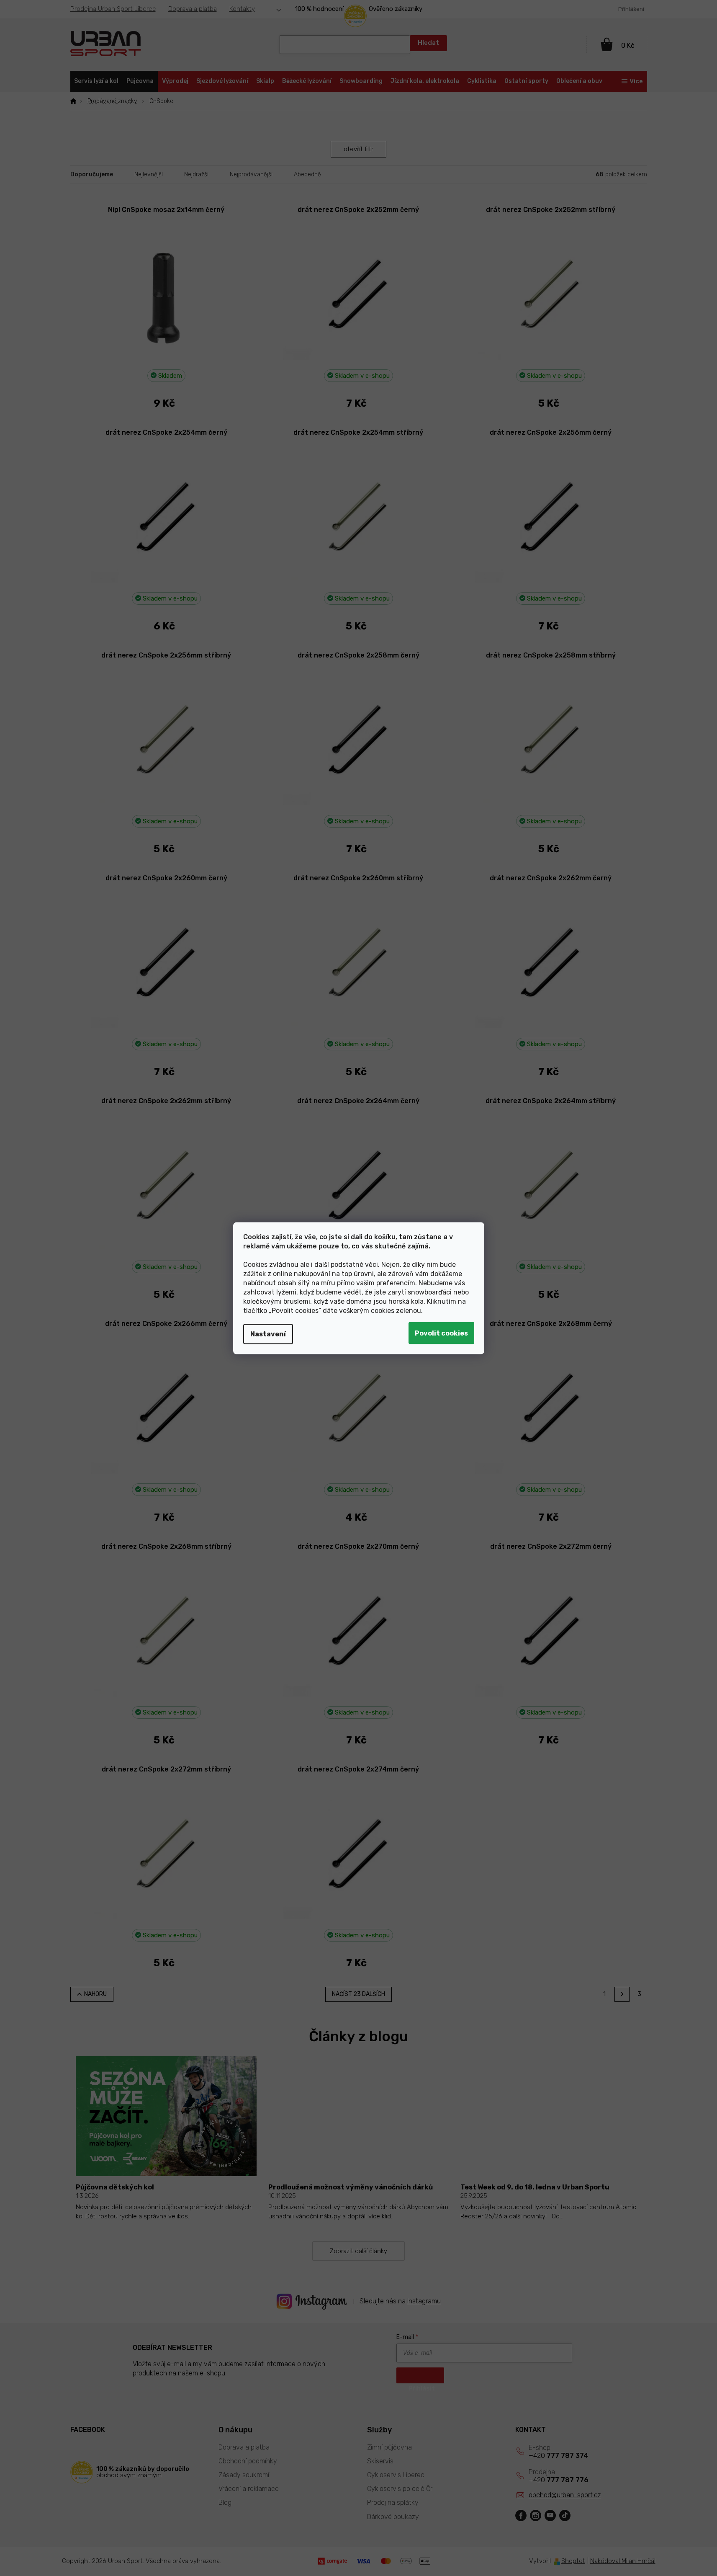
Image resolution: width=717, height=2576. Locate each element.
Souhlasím (441, 1333)
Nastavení (268, 1334)
